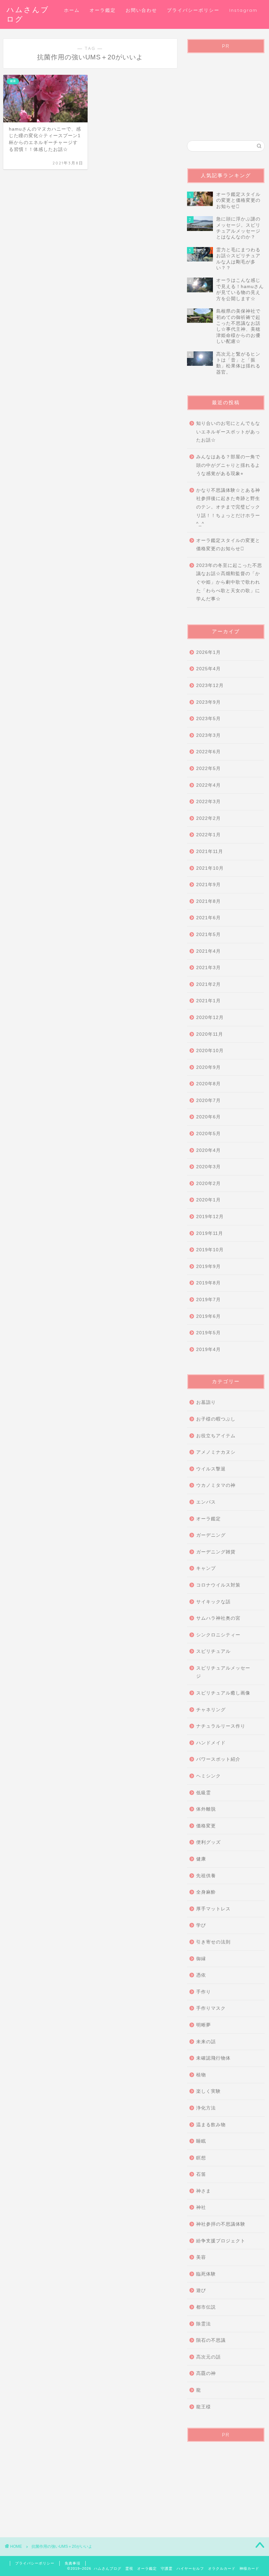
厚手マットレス (213, 1909)
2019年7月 (208, 1300)
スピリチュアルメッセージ (223, 1672)
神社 (201, 2207)
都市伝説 (206, 2307)
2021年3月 (208, 968)
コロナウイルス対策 (218, 1585)
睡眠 (201, 2141)
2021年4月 (208, 951)
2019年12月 (210, 1217)
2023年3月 (208, 735)
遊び (201, 2290)
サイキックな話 (213, 1602)
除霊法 (204, 2324)
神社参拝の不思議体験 (221, 2224)
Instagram (243, 10)
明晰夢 (204, 2025)
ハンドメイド (211, 1743)
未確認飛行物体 (213, 2058)
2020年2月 (208, 1184)
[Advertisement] (226, 91)
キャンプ (206, 1568)
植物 (201, 2075)
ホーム (72, 10)
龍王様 (204, 2407)
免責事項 (72, 2563)
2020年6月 (208, 1117)
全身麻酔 (206, 1892)
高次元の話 (208, 2357)
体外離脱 (206, 1809)
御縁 (201, 1959)
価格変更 (206, 1826)
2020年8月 (208, 1084)
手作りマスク (211, 2008)
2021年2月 (208, 984)
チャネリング (211, 1710)
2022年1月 (208, 835)
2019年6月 (208, 1316)
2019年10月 (210, 1250)
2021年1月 (208, 1001)
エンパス (206, 1502)
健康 (201, 1859)
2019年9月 (208, 1267)
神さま (204, 2191)
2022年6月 (208, 752)
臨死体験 (206, 2274)
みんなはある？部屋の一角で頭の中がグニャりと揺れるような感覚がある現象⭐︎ (228, 465)
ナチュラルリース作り (221, 1726)
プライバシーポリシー (193, 10)
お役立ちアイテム (216, 1436)
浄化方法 (206, 2108)
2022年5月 (208, 769)
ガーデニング (211, 1535)
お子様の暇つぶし (216, 1419)
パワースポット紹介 (218, 1759)
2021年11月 (210, 852)
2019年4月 (208, 1350)
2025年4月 (208, 669)
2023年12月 (210, 686)
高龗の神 (206, 2373)
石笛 (201, 2174)
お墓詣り (206, 1402)
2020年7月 (208, 1101)
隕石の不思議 (211, 2340)
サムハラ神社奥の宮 (218, 1618)
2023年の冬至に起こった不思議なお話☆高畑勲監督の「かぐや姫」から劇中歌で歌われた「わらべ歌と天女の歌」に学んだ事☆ (229, 582)
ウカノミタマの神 (216, 1485)
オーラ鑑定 (103, 10)
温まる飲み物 (211, 2125)
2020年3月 (208, 1167)
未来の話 (206, 2042)
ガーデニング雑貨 (216, 1552)
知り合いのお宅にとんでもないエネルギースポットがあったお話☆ (228, 432)
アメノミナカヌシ (216, 1452)
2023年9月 (208, 702)
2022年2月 (208, 818)
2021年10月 (210, 868)
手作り (204, 1992)
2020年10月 (210, 1051)
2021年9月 (208, 885)
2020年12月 (210, 1018)
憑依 (201, 1975)
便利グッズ (208, 1842)
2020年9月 (208, 1067)
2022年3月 (208, 802)
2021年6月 (208, 918)
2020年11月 (210, 1034)
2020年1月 (208, 1200)
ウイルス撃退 (211, 1469)
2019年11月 (210, 1233)
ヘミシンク (208, 1776)
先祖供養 (206, 1876)
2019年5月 (208, 1333)
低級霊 (204, 1793)
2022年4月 (208, 785)
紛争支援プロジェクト (221, 2241)
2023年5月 (208, 719)
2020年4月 (208, 1150)
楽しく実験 (208, 2091)
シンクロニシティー (218, 1635)
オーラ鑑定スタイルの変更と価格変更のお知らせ (228, 545)
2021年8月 (208, 901)
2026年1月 (208, 652)
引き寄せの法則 (213, 1942)
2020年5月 (208, 1134)
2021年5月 (208, 935)
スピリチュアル (213, 1651)
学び (201, 1925)
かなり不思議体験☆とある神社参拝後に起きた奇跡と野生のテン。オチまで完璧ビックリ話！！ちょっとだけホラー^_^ (228, 507)
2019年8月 (208, 1283)
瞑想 (201, 2158)
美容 (201, 2257)
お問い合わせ (141, 10)
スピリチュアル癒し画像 (223, 1693)
